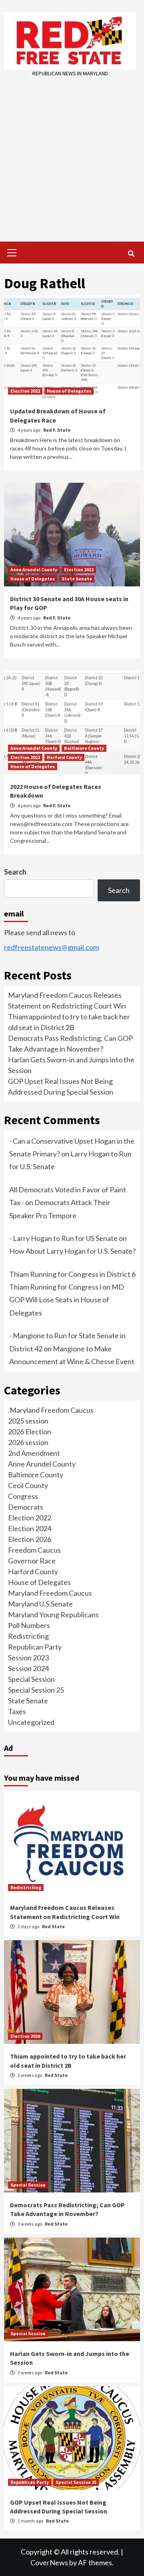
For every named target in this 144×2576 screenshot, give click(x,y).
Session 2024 (28, 1668)
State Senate (77, 579)
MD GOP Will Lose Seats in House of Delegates (67, 1300)
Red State (53, 1926)
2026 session (28, 1442)
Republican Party (35, 1647)
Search (15, 872)
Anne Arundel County (34, 569)
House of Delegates (69, 391)
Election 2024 (30, 1528)
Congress (23, 1496)
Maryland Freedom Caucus (50, 1593)
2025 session (28, 1421)
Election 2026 (30, 1539)
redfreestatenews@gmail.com (51, 947)
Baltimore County (84, 748)
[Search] (131, 254)
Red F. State (57, 430)
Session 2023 (28, 1658)
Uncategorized (31, 1722)
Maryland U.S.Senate (40, 1604)
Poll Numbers (29, 1625)
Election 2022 (25, 391)
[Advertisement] (72, 154)
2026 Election (30, 1432)
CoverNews (49, 2562)
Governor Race (32, 1561)
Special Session (31, 1679)
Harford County (64, 757)
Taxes (17, 1711)
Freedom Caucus (34, 1550)
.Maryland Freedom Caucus (51, 1410)
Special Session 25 (36, 1690)
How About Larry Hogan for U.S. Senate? (72, 1251)
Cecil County (28, 1485)
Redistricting (28, 1636)
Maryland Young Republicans (53, 1614)
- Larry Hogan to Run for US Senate (63, 1238)
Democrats (26, 1507)
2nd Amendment (34, 1453)
